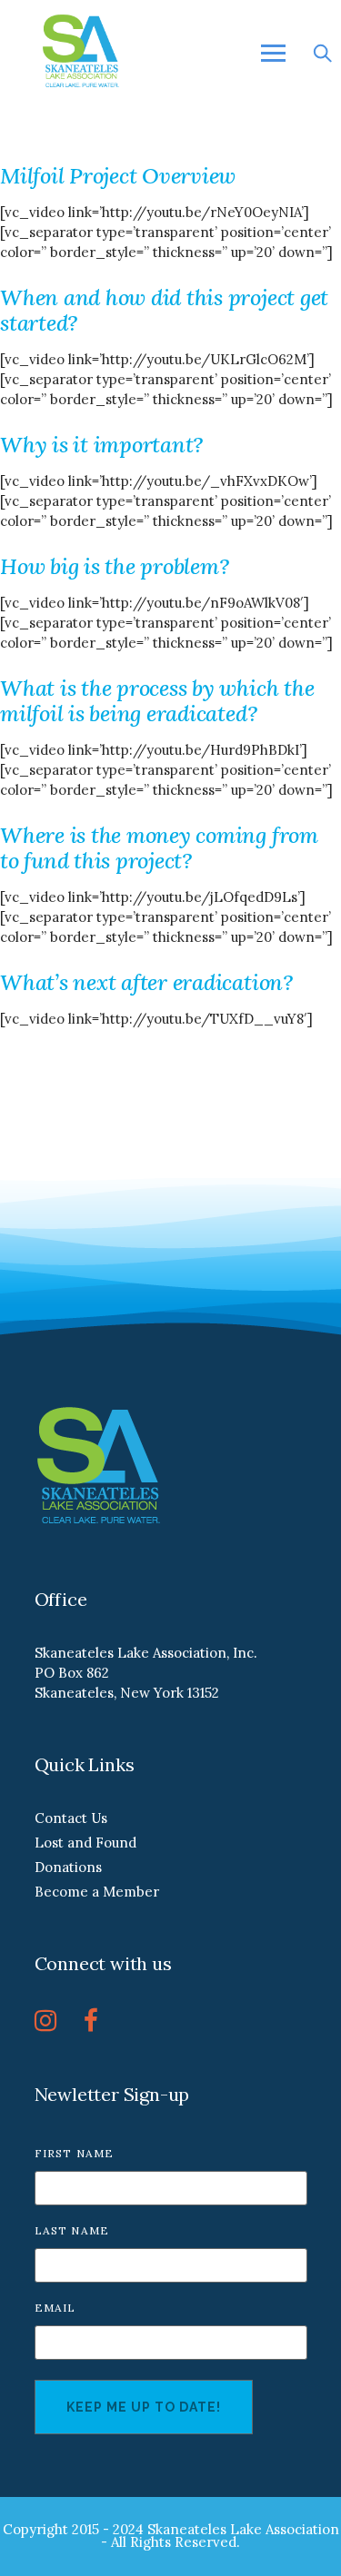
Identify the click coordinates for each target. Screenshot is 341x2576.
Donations (68, 1867)
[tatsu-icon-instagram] (52, 2020)
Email (55, 2308)
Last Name (72, 2230)
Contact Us (71, 1818)
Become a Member (97, 1892)
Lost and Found (85, 1843)
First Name (75, 2153)
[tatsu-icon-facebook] (91, 2020)
